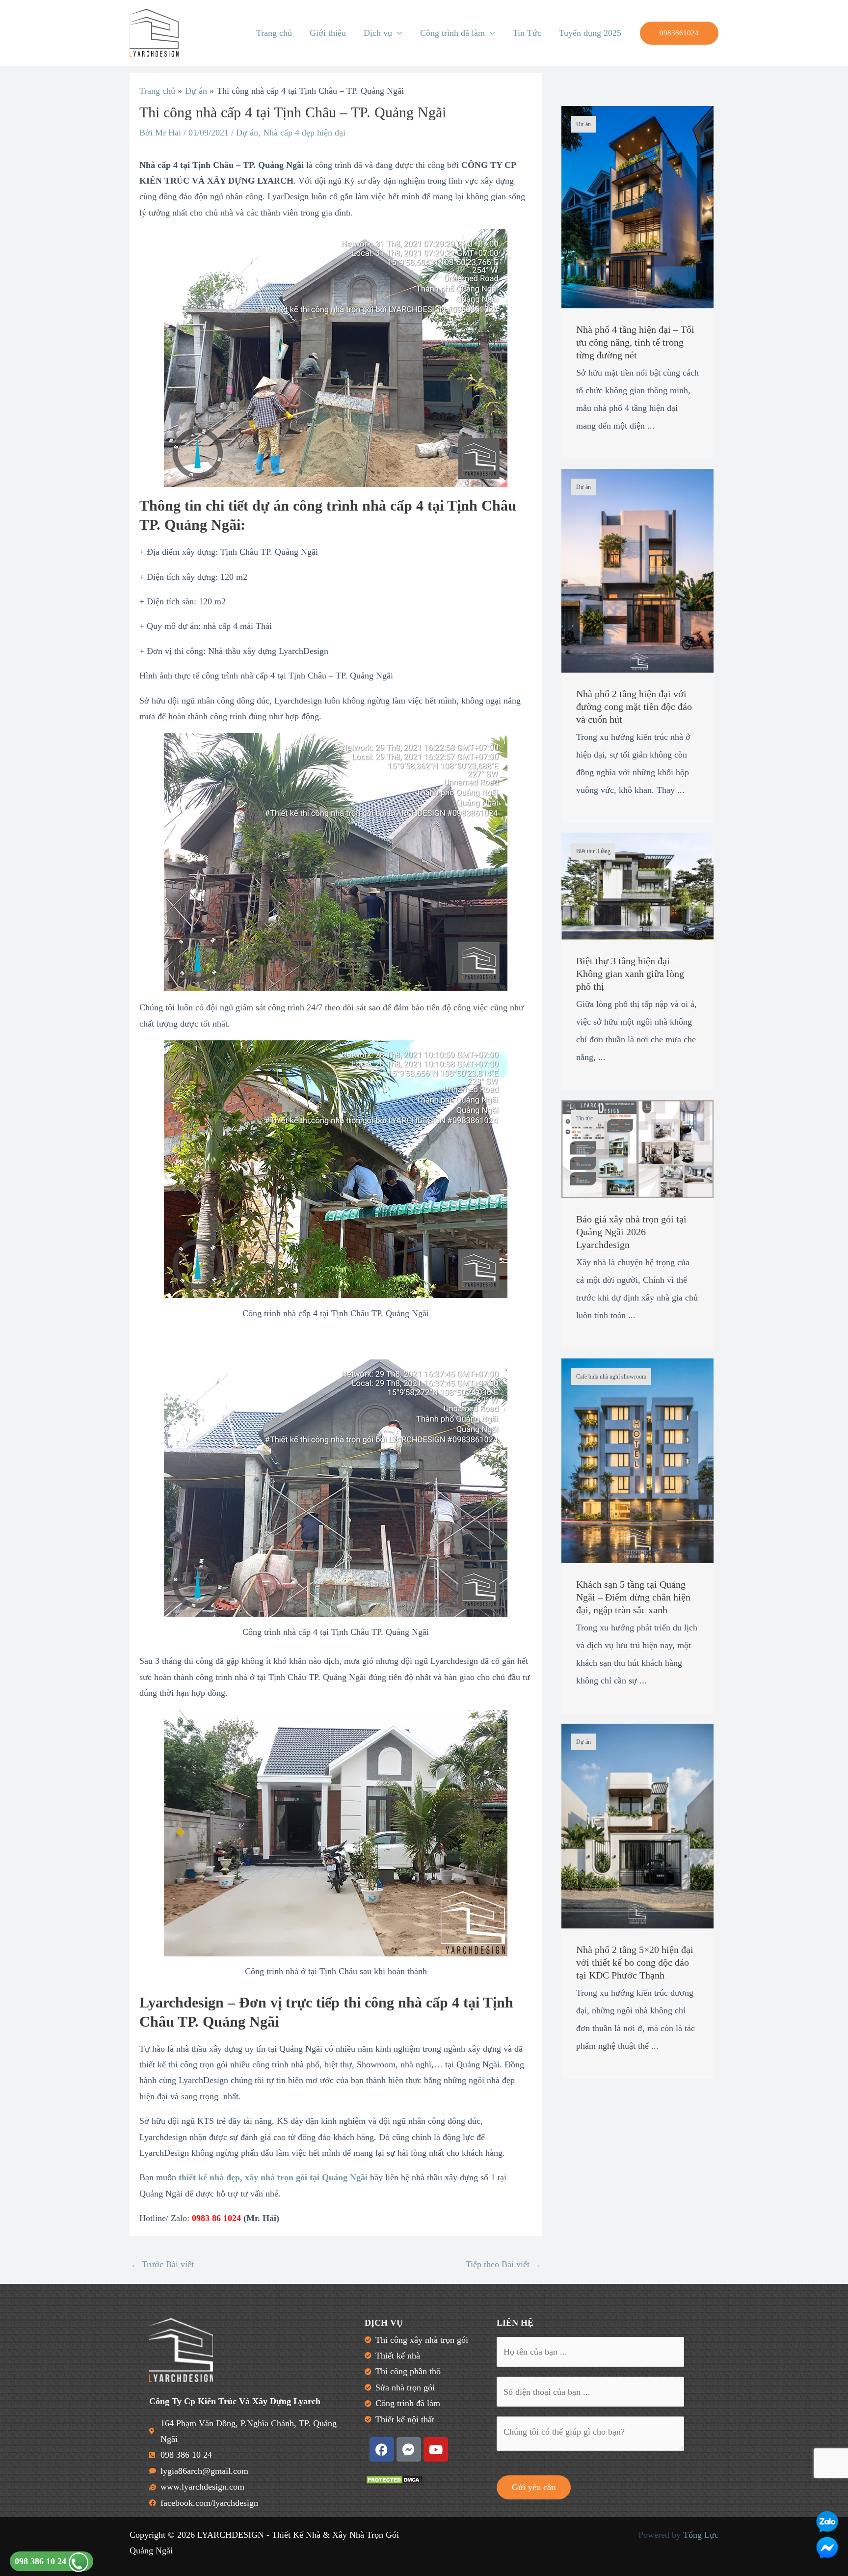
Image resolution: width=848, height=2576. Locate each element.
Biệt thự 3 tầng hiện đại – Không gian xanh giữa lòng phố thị (630, 974)
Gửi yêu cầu (534, 2487)
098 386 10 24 (42, 2561)
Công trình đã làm (452, 33)
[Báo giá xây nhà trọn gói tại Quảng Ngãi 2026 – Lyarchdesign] (637, 1148)
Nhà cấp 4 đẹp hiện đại (304, 133)
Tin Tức (527, 33)
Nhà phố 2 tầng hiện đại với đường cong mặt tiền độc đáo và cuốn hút (634, 706)
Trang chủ (274, 33)
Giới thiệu (328, 33)
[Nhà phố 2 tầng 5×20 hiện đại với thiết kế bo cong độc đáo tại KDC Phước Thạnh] (637, 1825)
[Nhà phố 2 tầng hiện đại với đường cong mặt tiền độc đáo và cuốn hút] (637, 569)
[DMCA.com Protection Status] (394, 2479)
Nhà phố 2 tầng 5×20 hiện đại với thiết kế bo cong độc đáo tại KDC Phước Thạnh (635, 1962)
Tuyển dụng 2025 (590, 33)
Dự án (247, 133)
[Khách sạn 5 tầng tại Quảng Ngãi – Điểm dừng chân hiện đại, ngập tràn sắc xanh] (637, 1460)
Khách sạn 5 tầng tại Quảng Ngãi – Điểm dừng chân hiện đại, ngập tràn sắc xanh (633, 1597)
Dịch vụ (378, 33)
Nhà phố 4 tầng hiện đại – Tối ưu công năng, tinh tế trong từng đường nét (635, 342)
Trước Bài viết (162, 2264)
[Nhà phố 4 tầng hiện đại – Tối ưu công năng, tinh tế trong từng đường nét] (637, 206)
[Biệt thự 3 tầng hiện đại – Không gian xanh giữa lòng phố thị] (637, 885)
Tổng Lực (701, 2535)
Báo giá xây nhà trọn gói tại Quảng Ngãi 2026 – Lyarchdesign (631, 1232)
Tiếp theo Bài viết (503, 2264)
